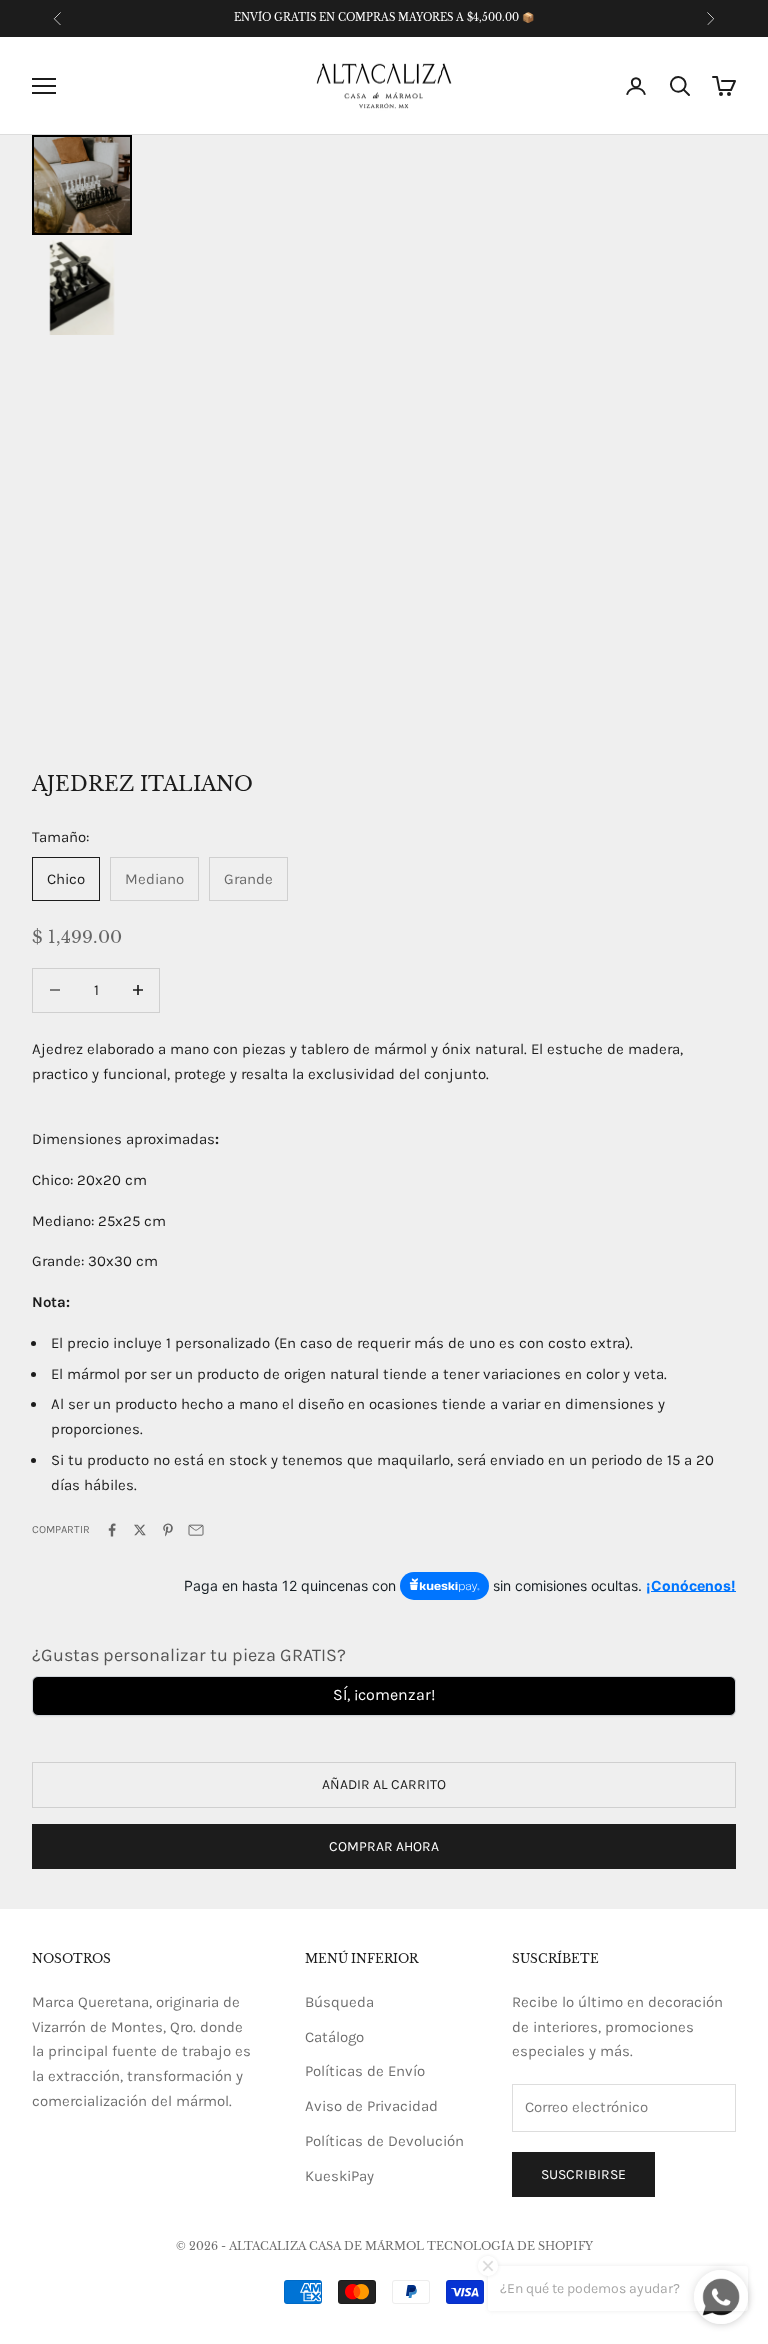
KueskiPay (339, 2176)
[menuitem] (82, 185)
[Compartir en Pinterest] (168, 1530)
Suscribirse (583, 2174)
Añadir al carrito (384, 1784)
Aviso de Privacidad (371, 2106)
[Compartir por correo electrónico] (196, 1530)
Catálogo (334, 2037)
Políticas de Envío (365, 2071)
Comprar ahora (384, 1846)
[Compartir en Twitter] (140, 1530)
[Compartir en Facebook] (112, 1530)
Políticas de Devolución (384, 2141)
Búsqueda (339, 2002)
